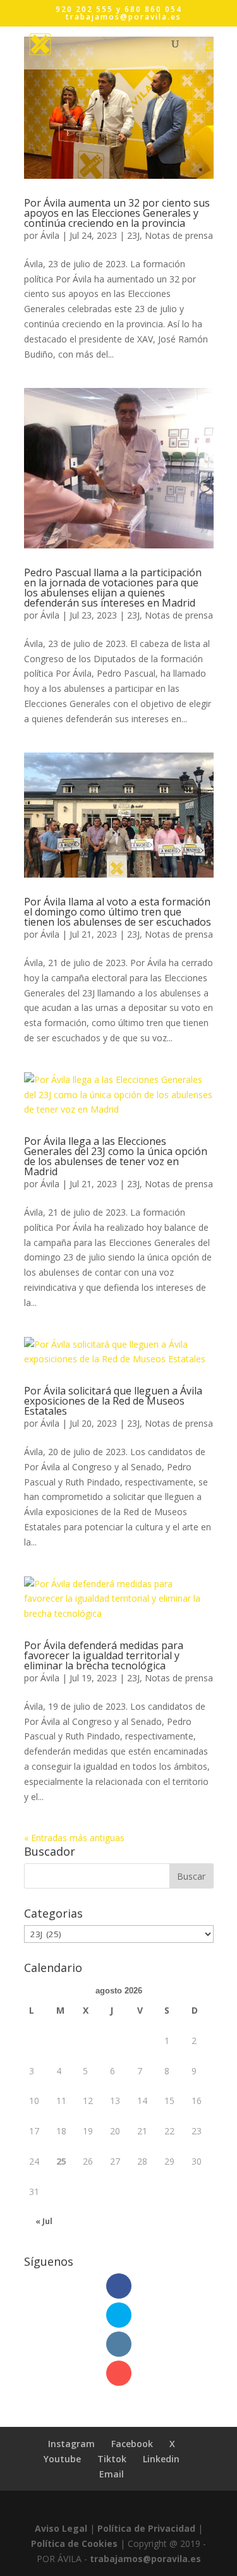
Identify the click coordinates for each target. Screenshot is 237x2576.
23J (133, 235)
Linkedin (161, 2459)
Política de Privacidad (146, 2528)
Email (112, 2474)
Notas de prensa (179, 235)
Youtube (62, 2459)
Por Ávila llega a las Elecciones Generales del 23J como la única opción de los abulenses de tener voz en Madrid (116, 1156)
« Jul (44, 2221)
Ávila (50, 235)
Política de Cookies (74, 2543)
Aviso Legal (61, 2528)
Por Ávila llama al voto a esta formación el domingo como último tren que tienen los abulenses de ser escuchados (118, 912)
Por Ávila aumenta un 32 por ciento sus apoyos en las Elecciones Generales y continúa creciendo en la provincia (117, 213)
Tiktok (112, 2459)
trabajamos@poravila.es (145, 2559)
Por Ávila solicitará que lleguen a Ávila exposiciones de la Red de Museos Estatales (113, 1401)
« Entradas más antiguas (74, 1838)
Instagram (71, 2444)
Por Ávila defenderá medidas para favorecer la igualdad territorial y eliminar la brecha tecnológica (104, 1655)
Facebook (132, 2444)
